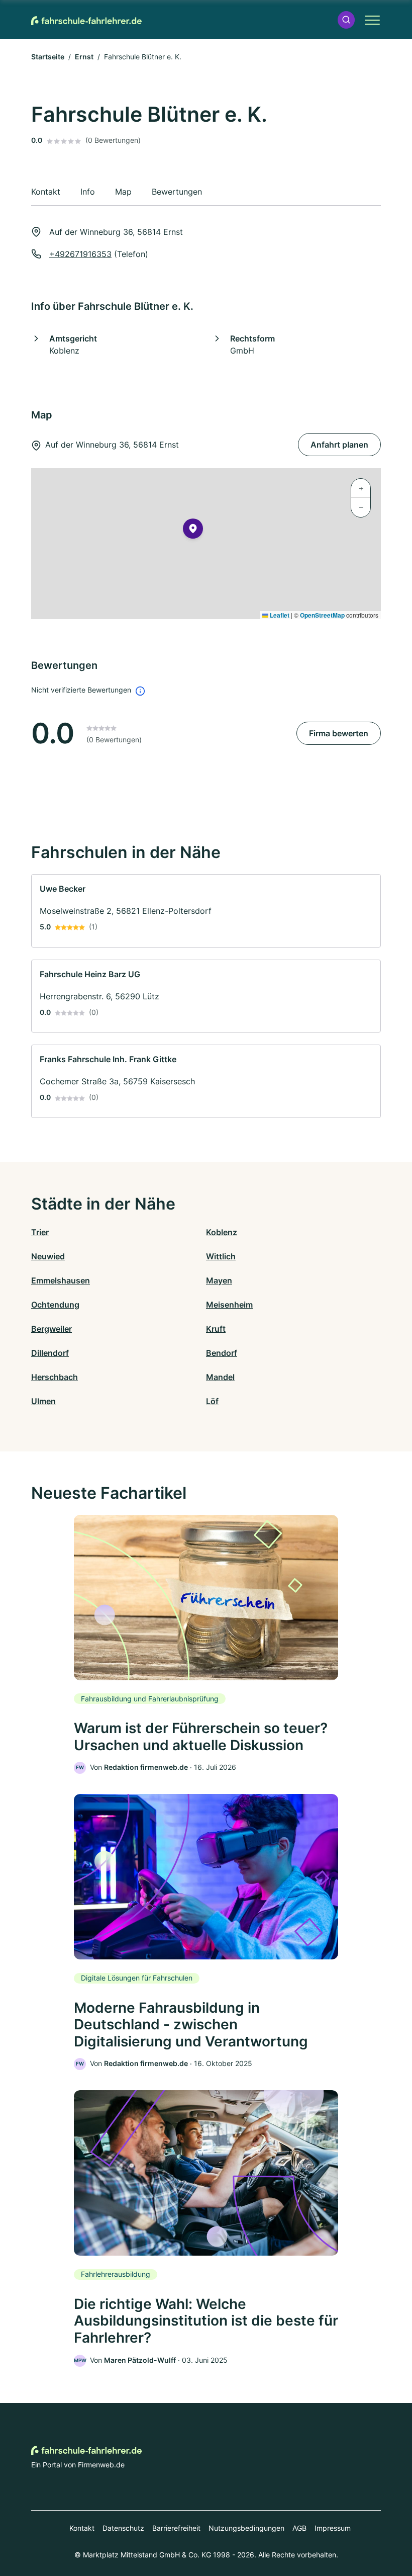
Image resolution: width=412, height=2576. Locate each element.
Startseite (48, 57)
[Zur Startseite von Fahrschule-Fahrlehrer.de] (86, 20)
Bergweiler (51, 1329)
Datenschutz (123, 2528)
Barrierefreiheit (176, 2528)
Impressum (333, 2528)
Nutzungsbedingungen (246, 2528)
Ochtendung (55, 1305)
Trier (40, 1232)
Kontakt (82, 2528)
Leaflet (279, 615)
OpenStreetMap (322, 615)
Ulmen (43, 1401)
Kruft (216, 1329)
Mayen (219, 1280)
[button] (346, 20)
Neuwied (48, 1256)
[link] (206, 911)
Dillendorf (50, 1353)
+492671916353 (80, 254)
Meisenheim (229, 1305)
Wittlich (221, 1256)
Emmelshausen (61, 1280)
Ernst (84, 57)
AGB (299, 2528)
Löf (212, 1401)
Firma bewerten (339, 733)
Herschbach (55, 1377)
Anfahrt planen (339, 445)
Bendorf (222, 1353)
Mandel (220, 1377)
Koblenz (222, 1232)
